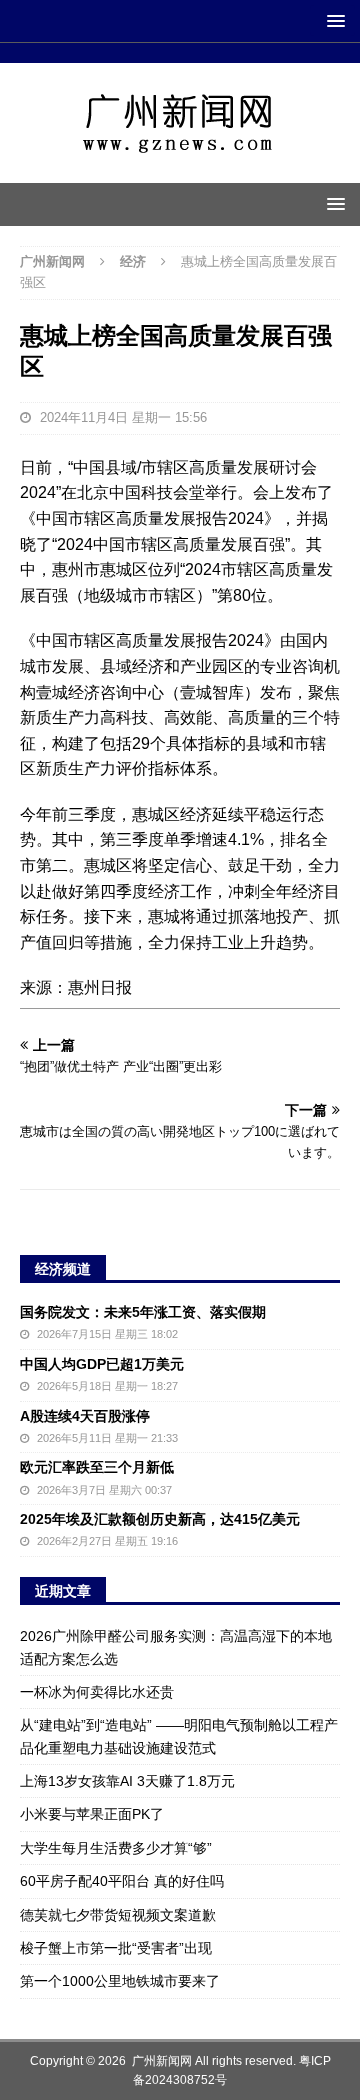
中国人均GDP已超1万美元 (102, 1364)
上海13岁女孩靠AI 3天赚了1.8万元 (127, 1781)
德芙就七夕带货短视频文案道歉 (118, 1915)
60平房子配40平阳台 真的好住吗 (122, 1881)
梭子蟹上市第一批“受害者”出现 (116, 1948)
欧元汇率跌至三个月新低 (97, 1467)
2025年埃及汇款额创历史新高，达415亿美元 (160, 1519)
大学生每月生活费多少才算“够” (116, 1848)
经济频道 (63, 1269)
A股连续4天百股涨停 (85, 1416)
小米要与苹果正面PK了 (92, 1814)
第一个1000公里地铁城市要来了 (120, 1981)
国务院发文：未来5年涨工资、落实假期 (143, 1312)
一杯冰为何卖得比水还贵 (97, 1692)
